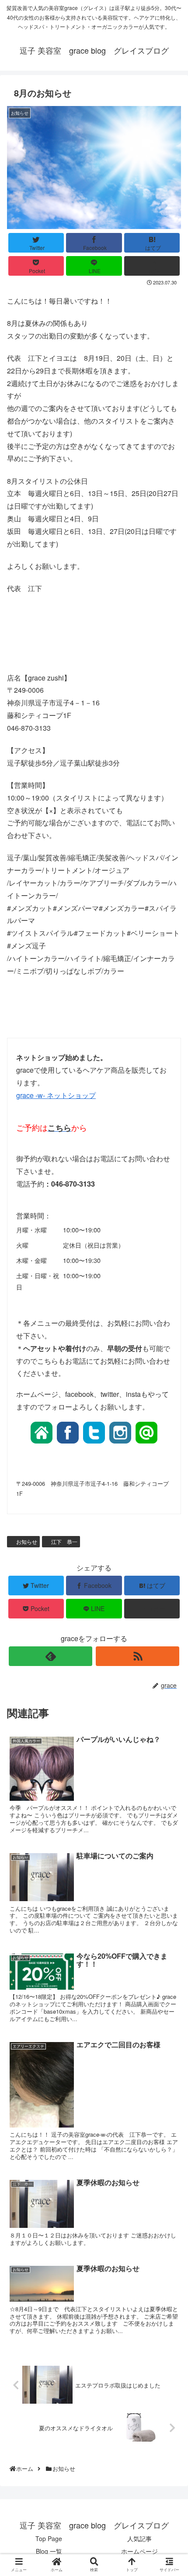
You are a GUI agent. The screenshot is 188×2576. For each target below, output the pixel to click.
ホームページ (139, 2551)
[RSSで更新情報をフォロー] (138, 1656)
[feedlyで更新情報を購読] (50, 1656)
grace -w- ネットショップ (56, 1095)
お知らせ (26, 1541)
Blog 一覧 (49, 2551)
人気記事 (139, 2538)
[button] (171, 1458)
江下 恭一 (64, 1541)
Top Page (49, 2538)
